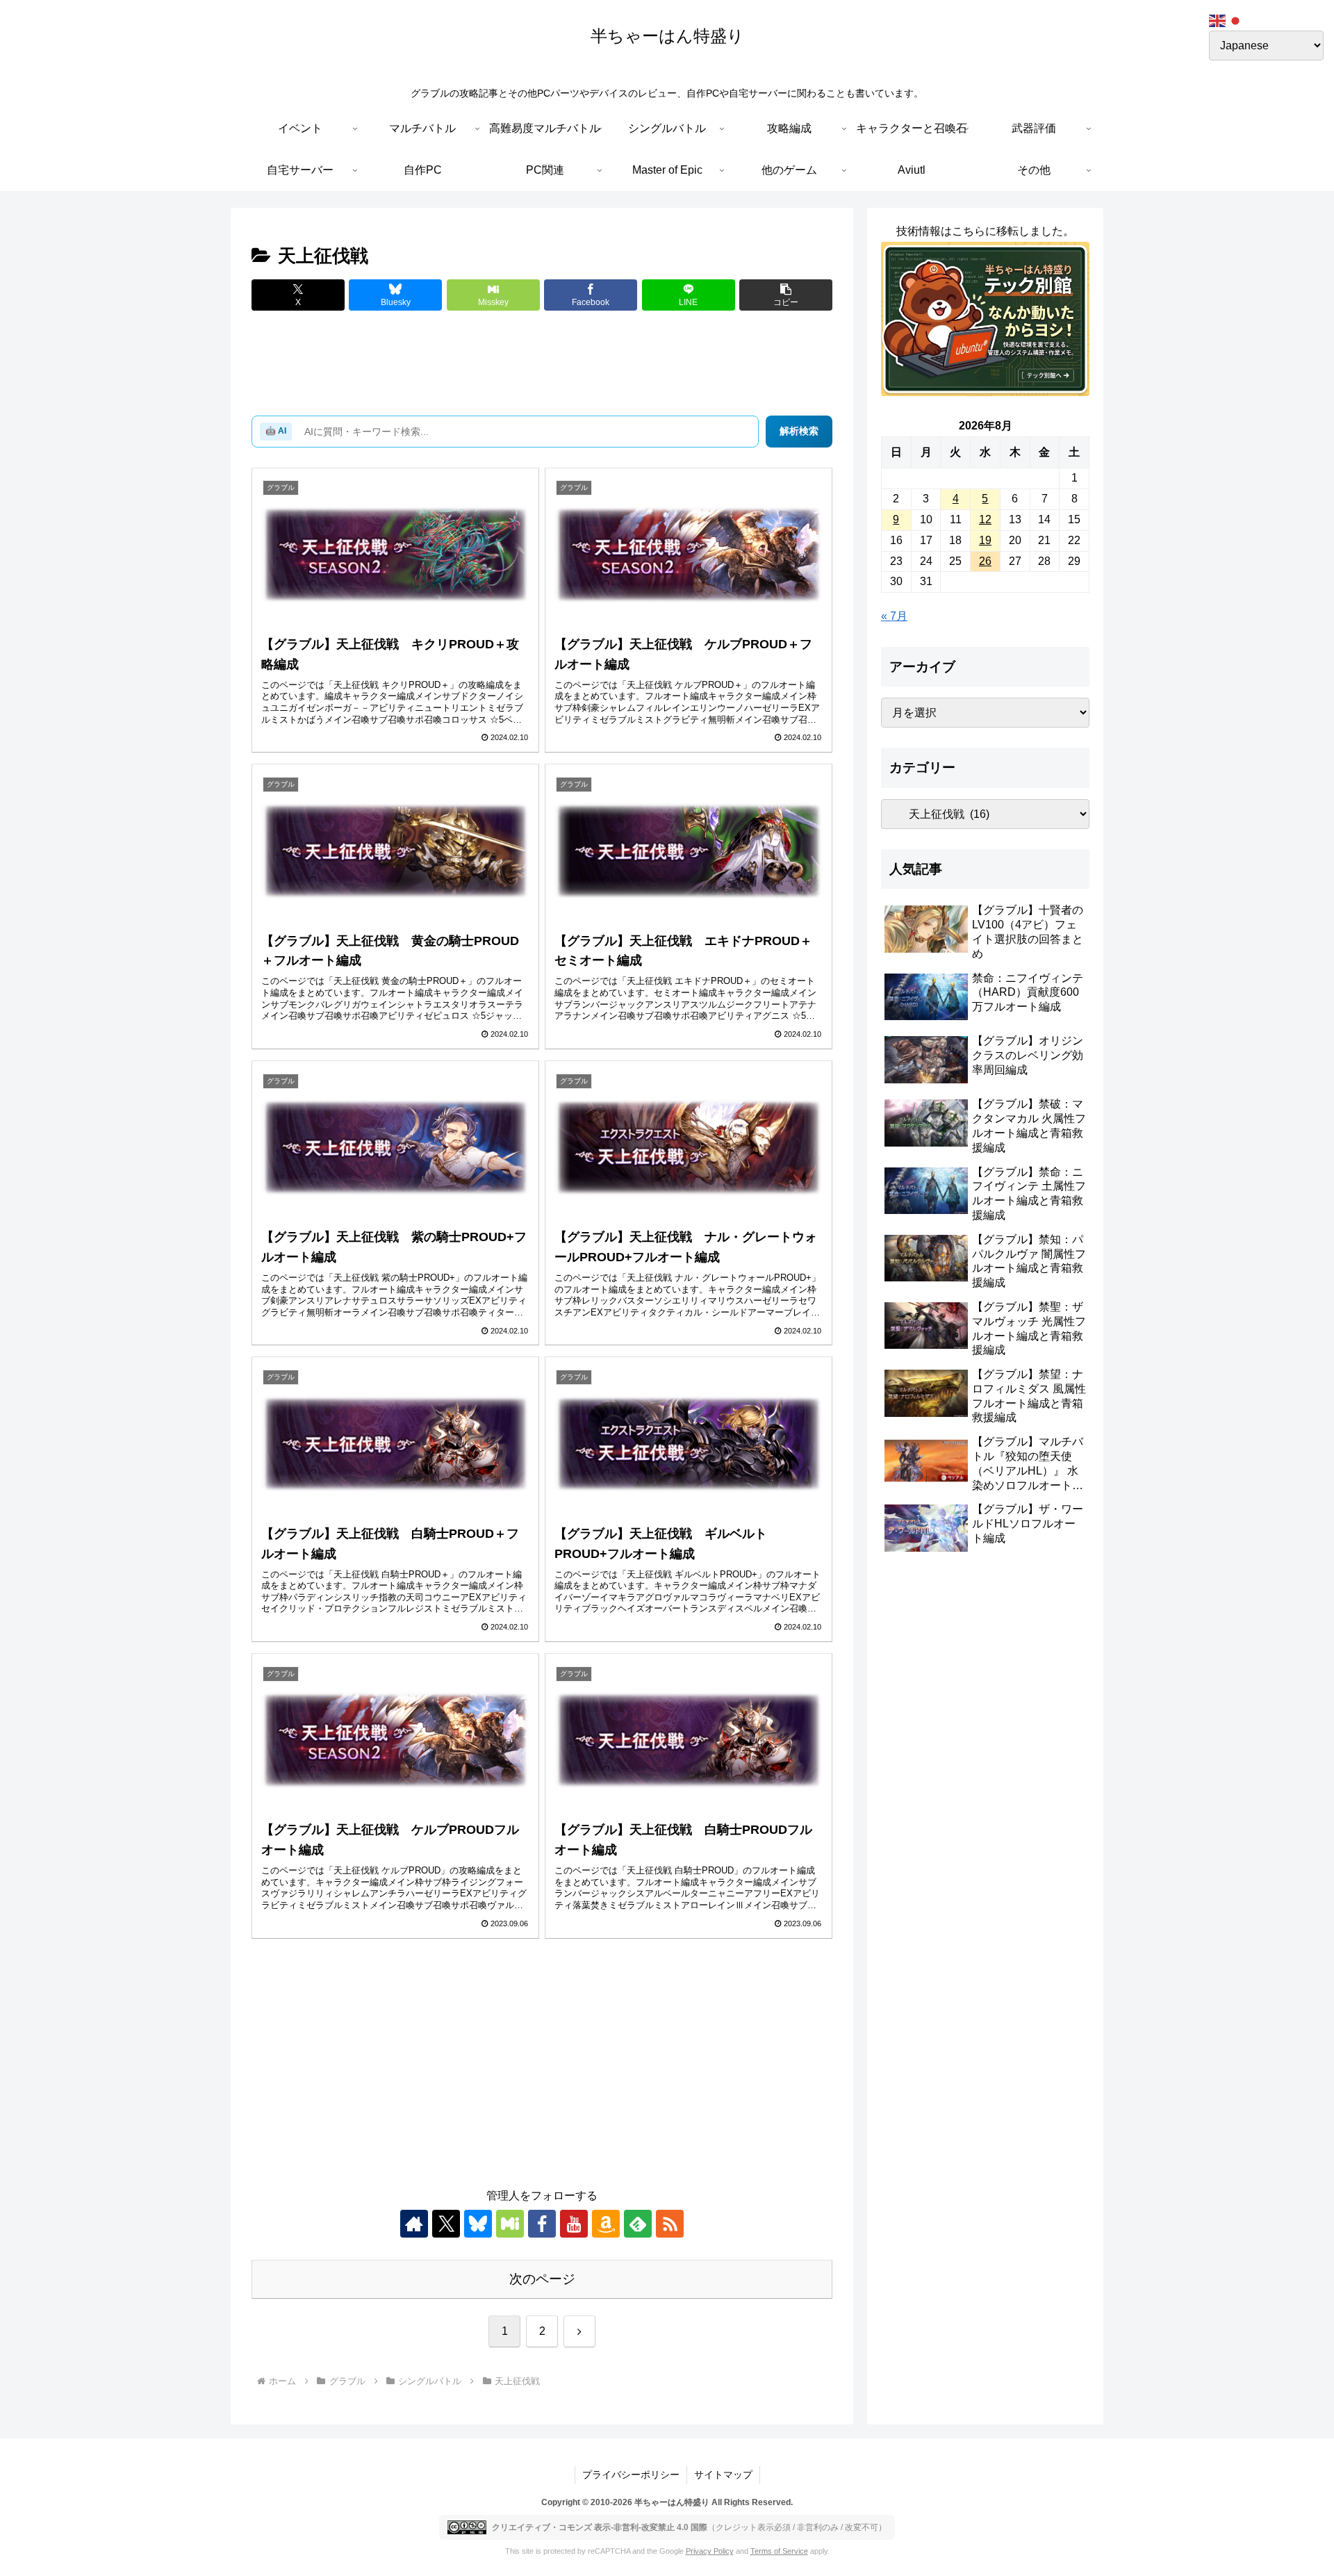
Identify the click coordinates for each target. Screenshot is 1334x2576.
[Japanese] (1236, 20)
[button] (786, 295)
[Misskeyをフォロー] (510, 2224)
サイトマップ (723, 2475)
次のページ (542, 2279)
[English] (1218, 20)
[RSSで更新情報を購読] (670, 2224)
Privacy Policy (710, 2551)
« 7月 (894, 616)
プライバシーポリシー (631, 2475)
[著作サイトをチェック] (414, 2224)
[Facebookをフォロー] (542, 2224)
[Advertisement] (542, 364)
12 (985, 519)
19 (985, 540)
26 (985, 561)
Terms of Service (779, 2551)
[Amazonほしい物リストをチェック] (606, 2224)
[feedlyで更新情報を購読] (638, 2224)
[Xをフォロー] (446, 2224)
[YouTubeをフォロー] (574, 2224)
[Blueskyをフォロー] (478, 2224)
